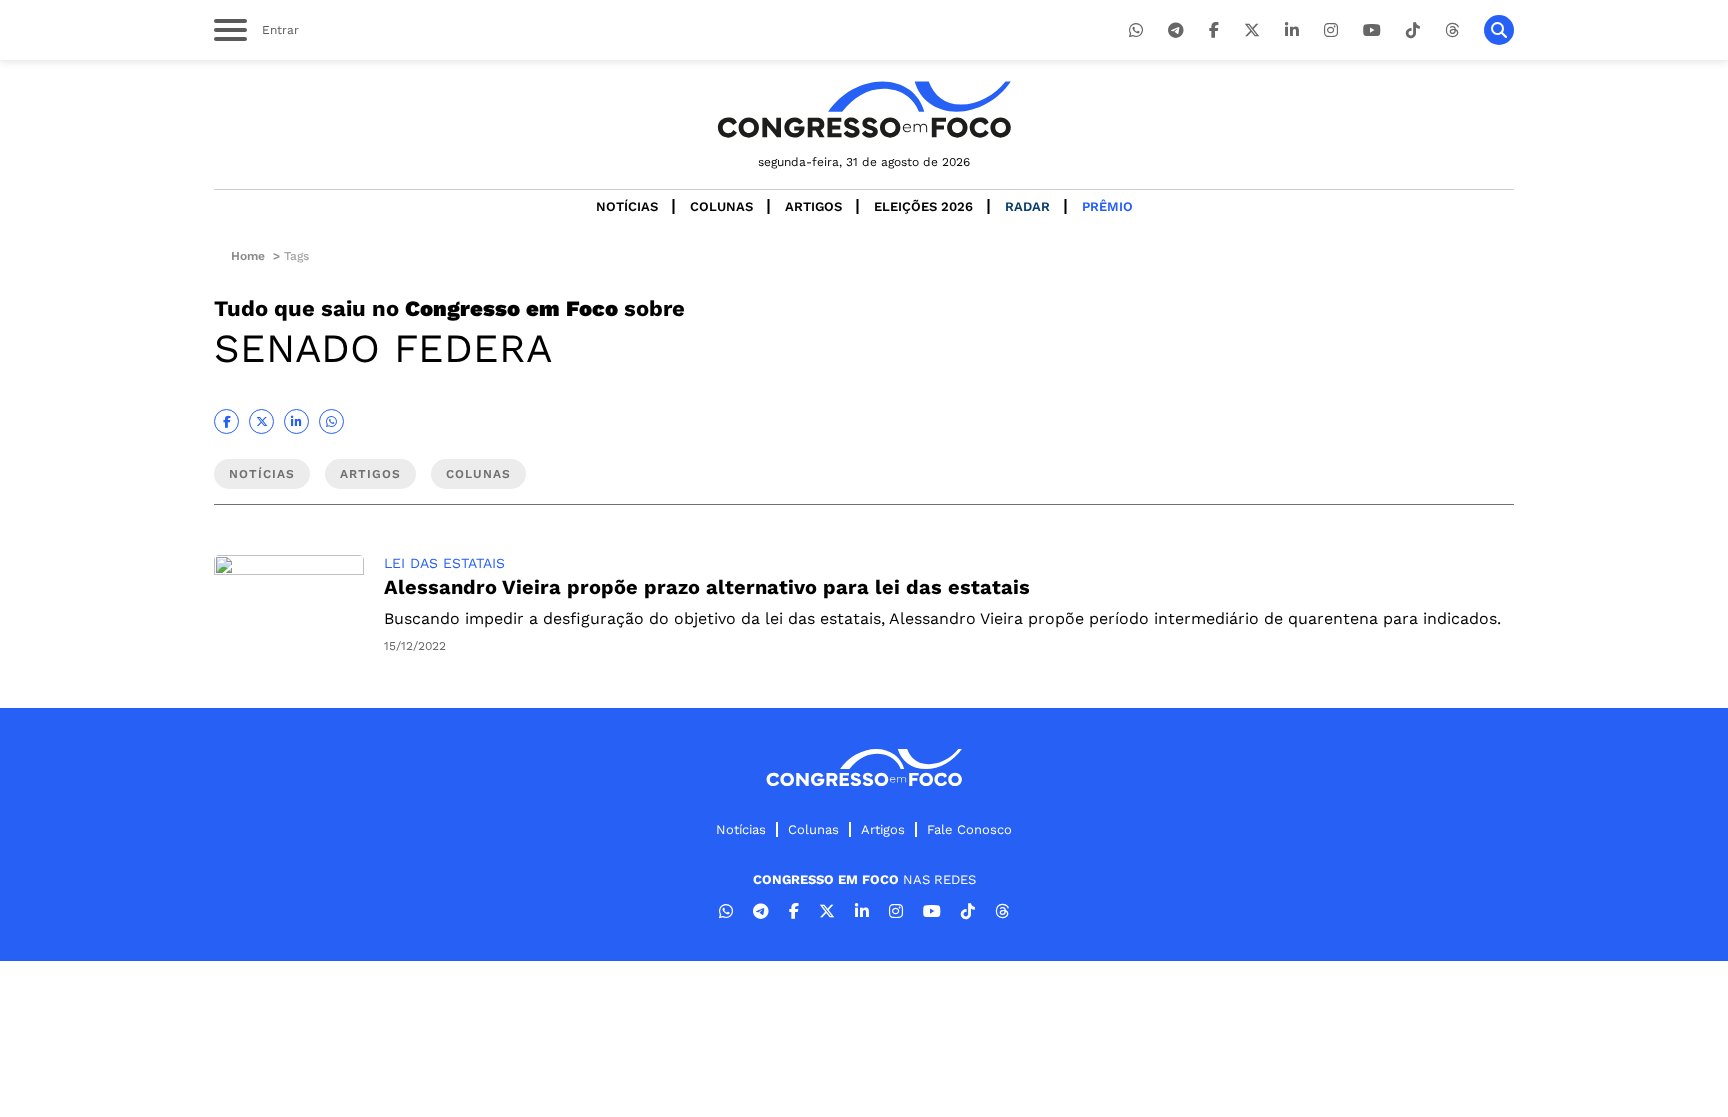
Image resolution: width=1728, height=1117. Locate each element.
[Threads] (1452, 30)
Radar (1027, 206)
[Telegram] (1176, 30)
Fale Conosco (969, 829)
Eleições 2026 (923, 206)
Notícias (627, 206)
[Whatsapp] (1136, 30)
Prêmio (1107, 206)
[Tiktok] (1413, 30)
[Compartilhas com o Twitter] (261, 421)
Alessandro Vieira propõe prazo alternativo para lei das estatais (707, 587)
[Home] (864, 109)
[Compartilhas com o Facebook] (226, 421)
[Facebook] (1214, 30)
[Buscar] (1499, 30)
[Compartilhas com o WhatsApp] (331, 421)
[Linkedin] (1292, 30)
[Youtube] (1372, 30)
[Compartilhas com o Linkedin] (296, 421)
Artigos (813, 206)
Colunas (721, 206)
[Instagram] (1331, 30)
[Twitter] (1252, 30)
